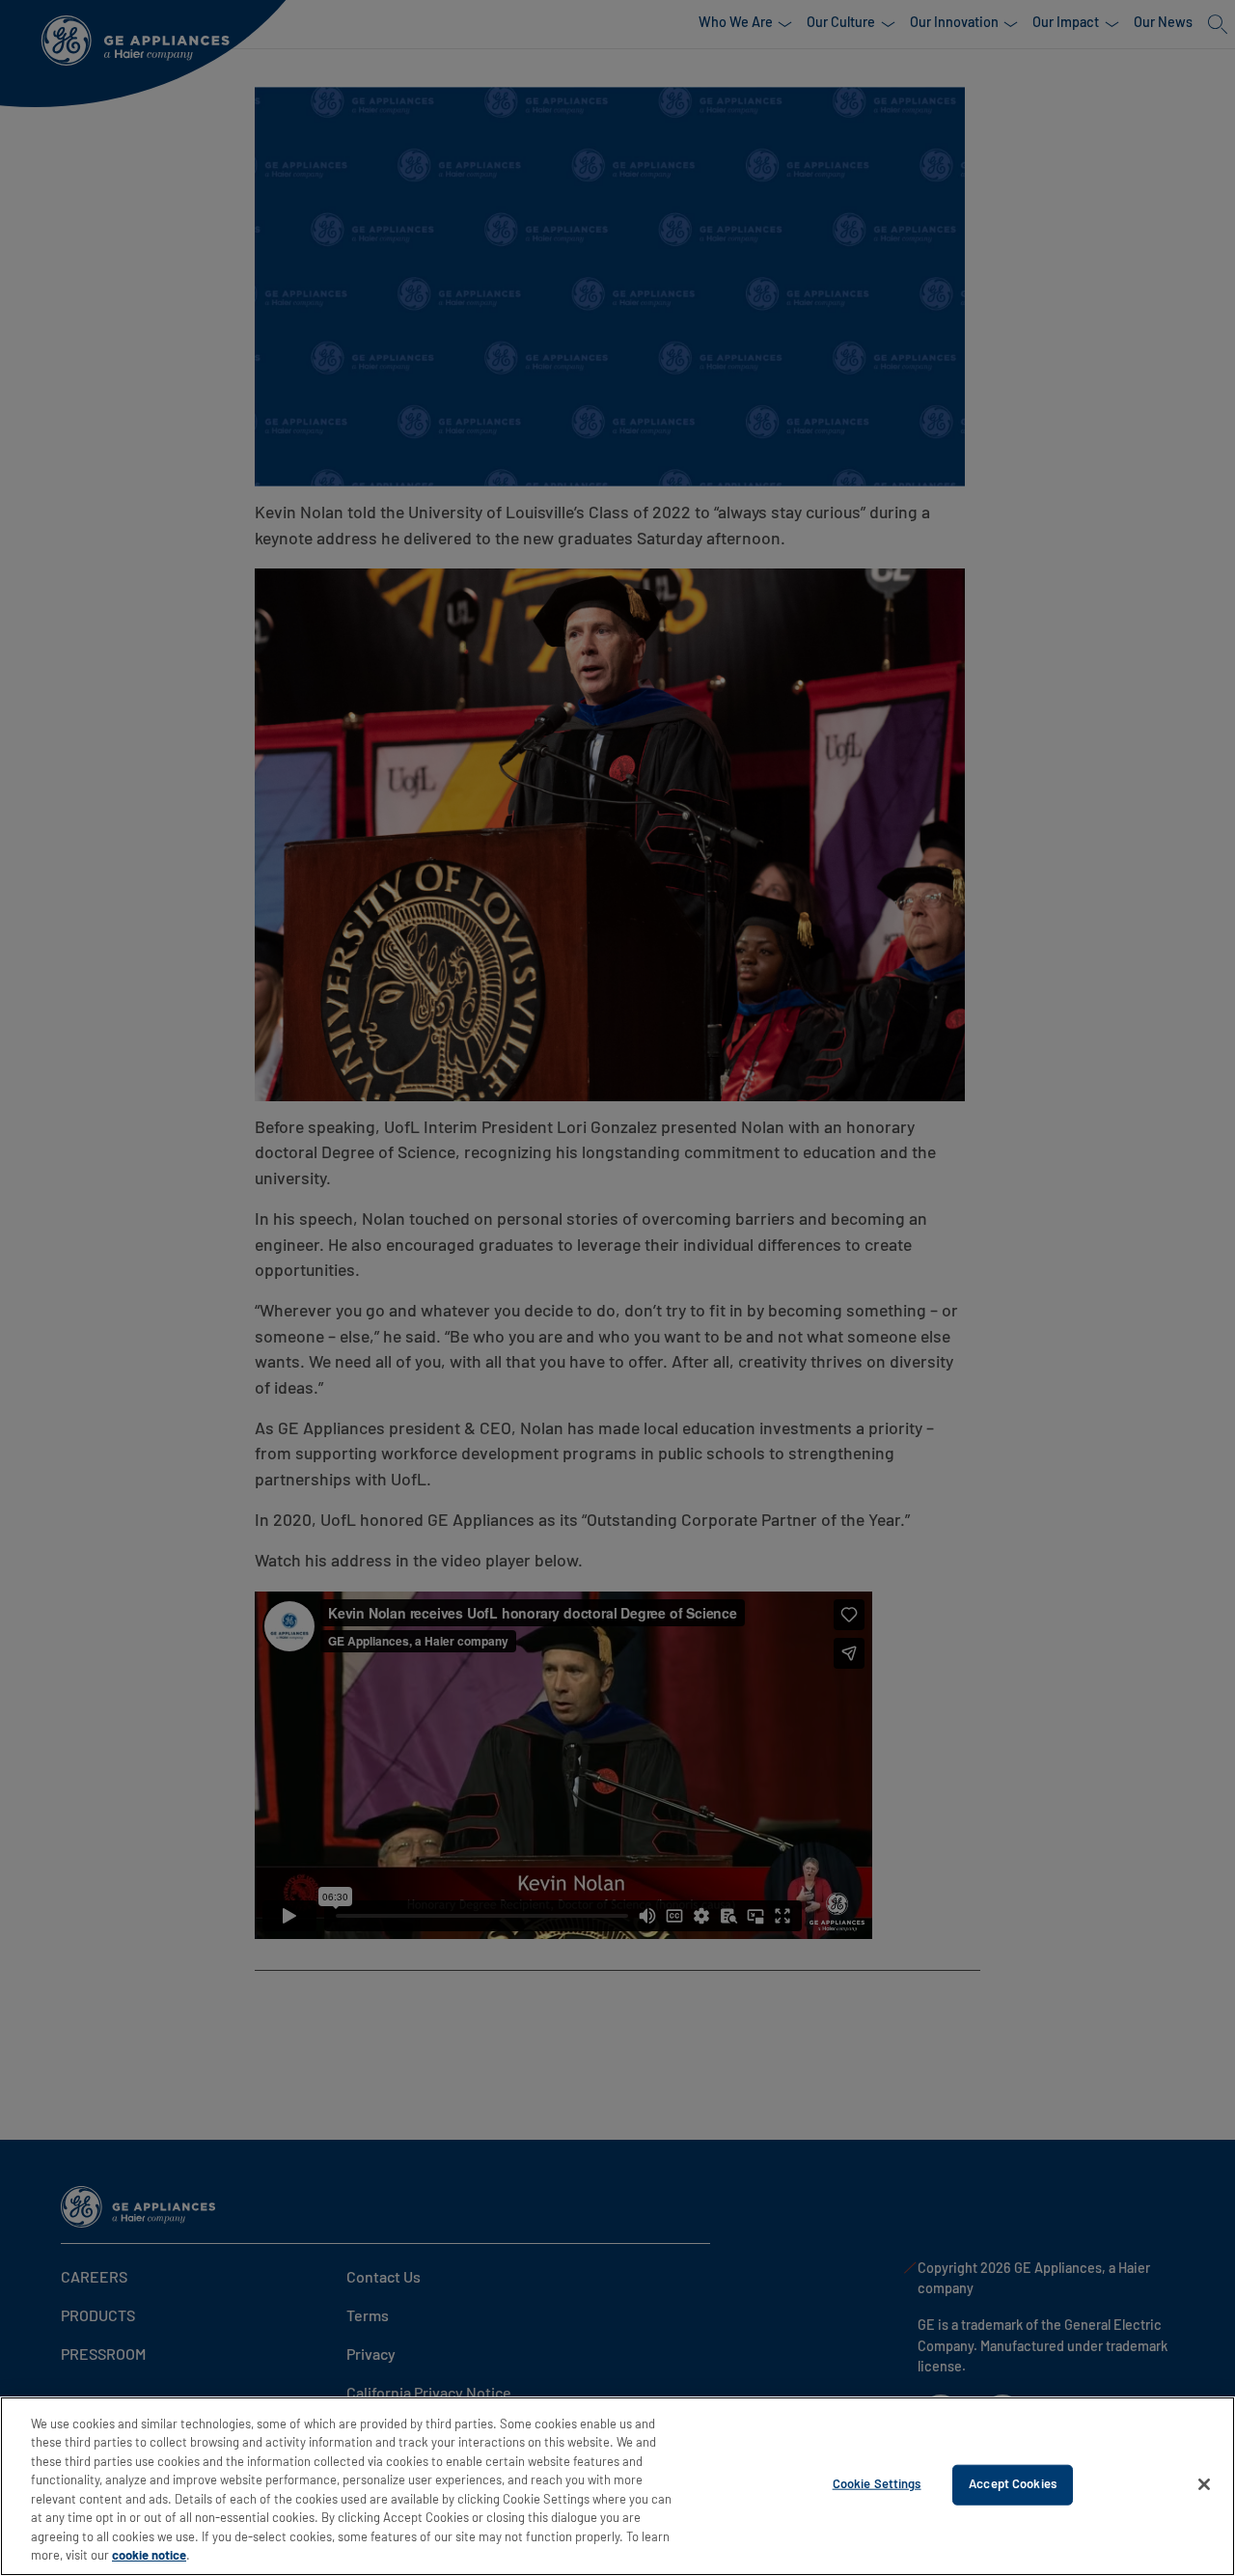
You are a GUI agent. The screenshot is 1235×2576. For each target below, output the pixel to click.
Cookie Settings (877, 2485)
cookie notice (149, 2556)
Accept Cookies (1013, 2485)
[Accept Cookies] (1204, 2484)
